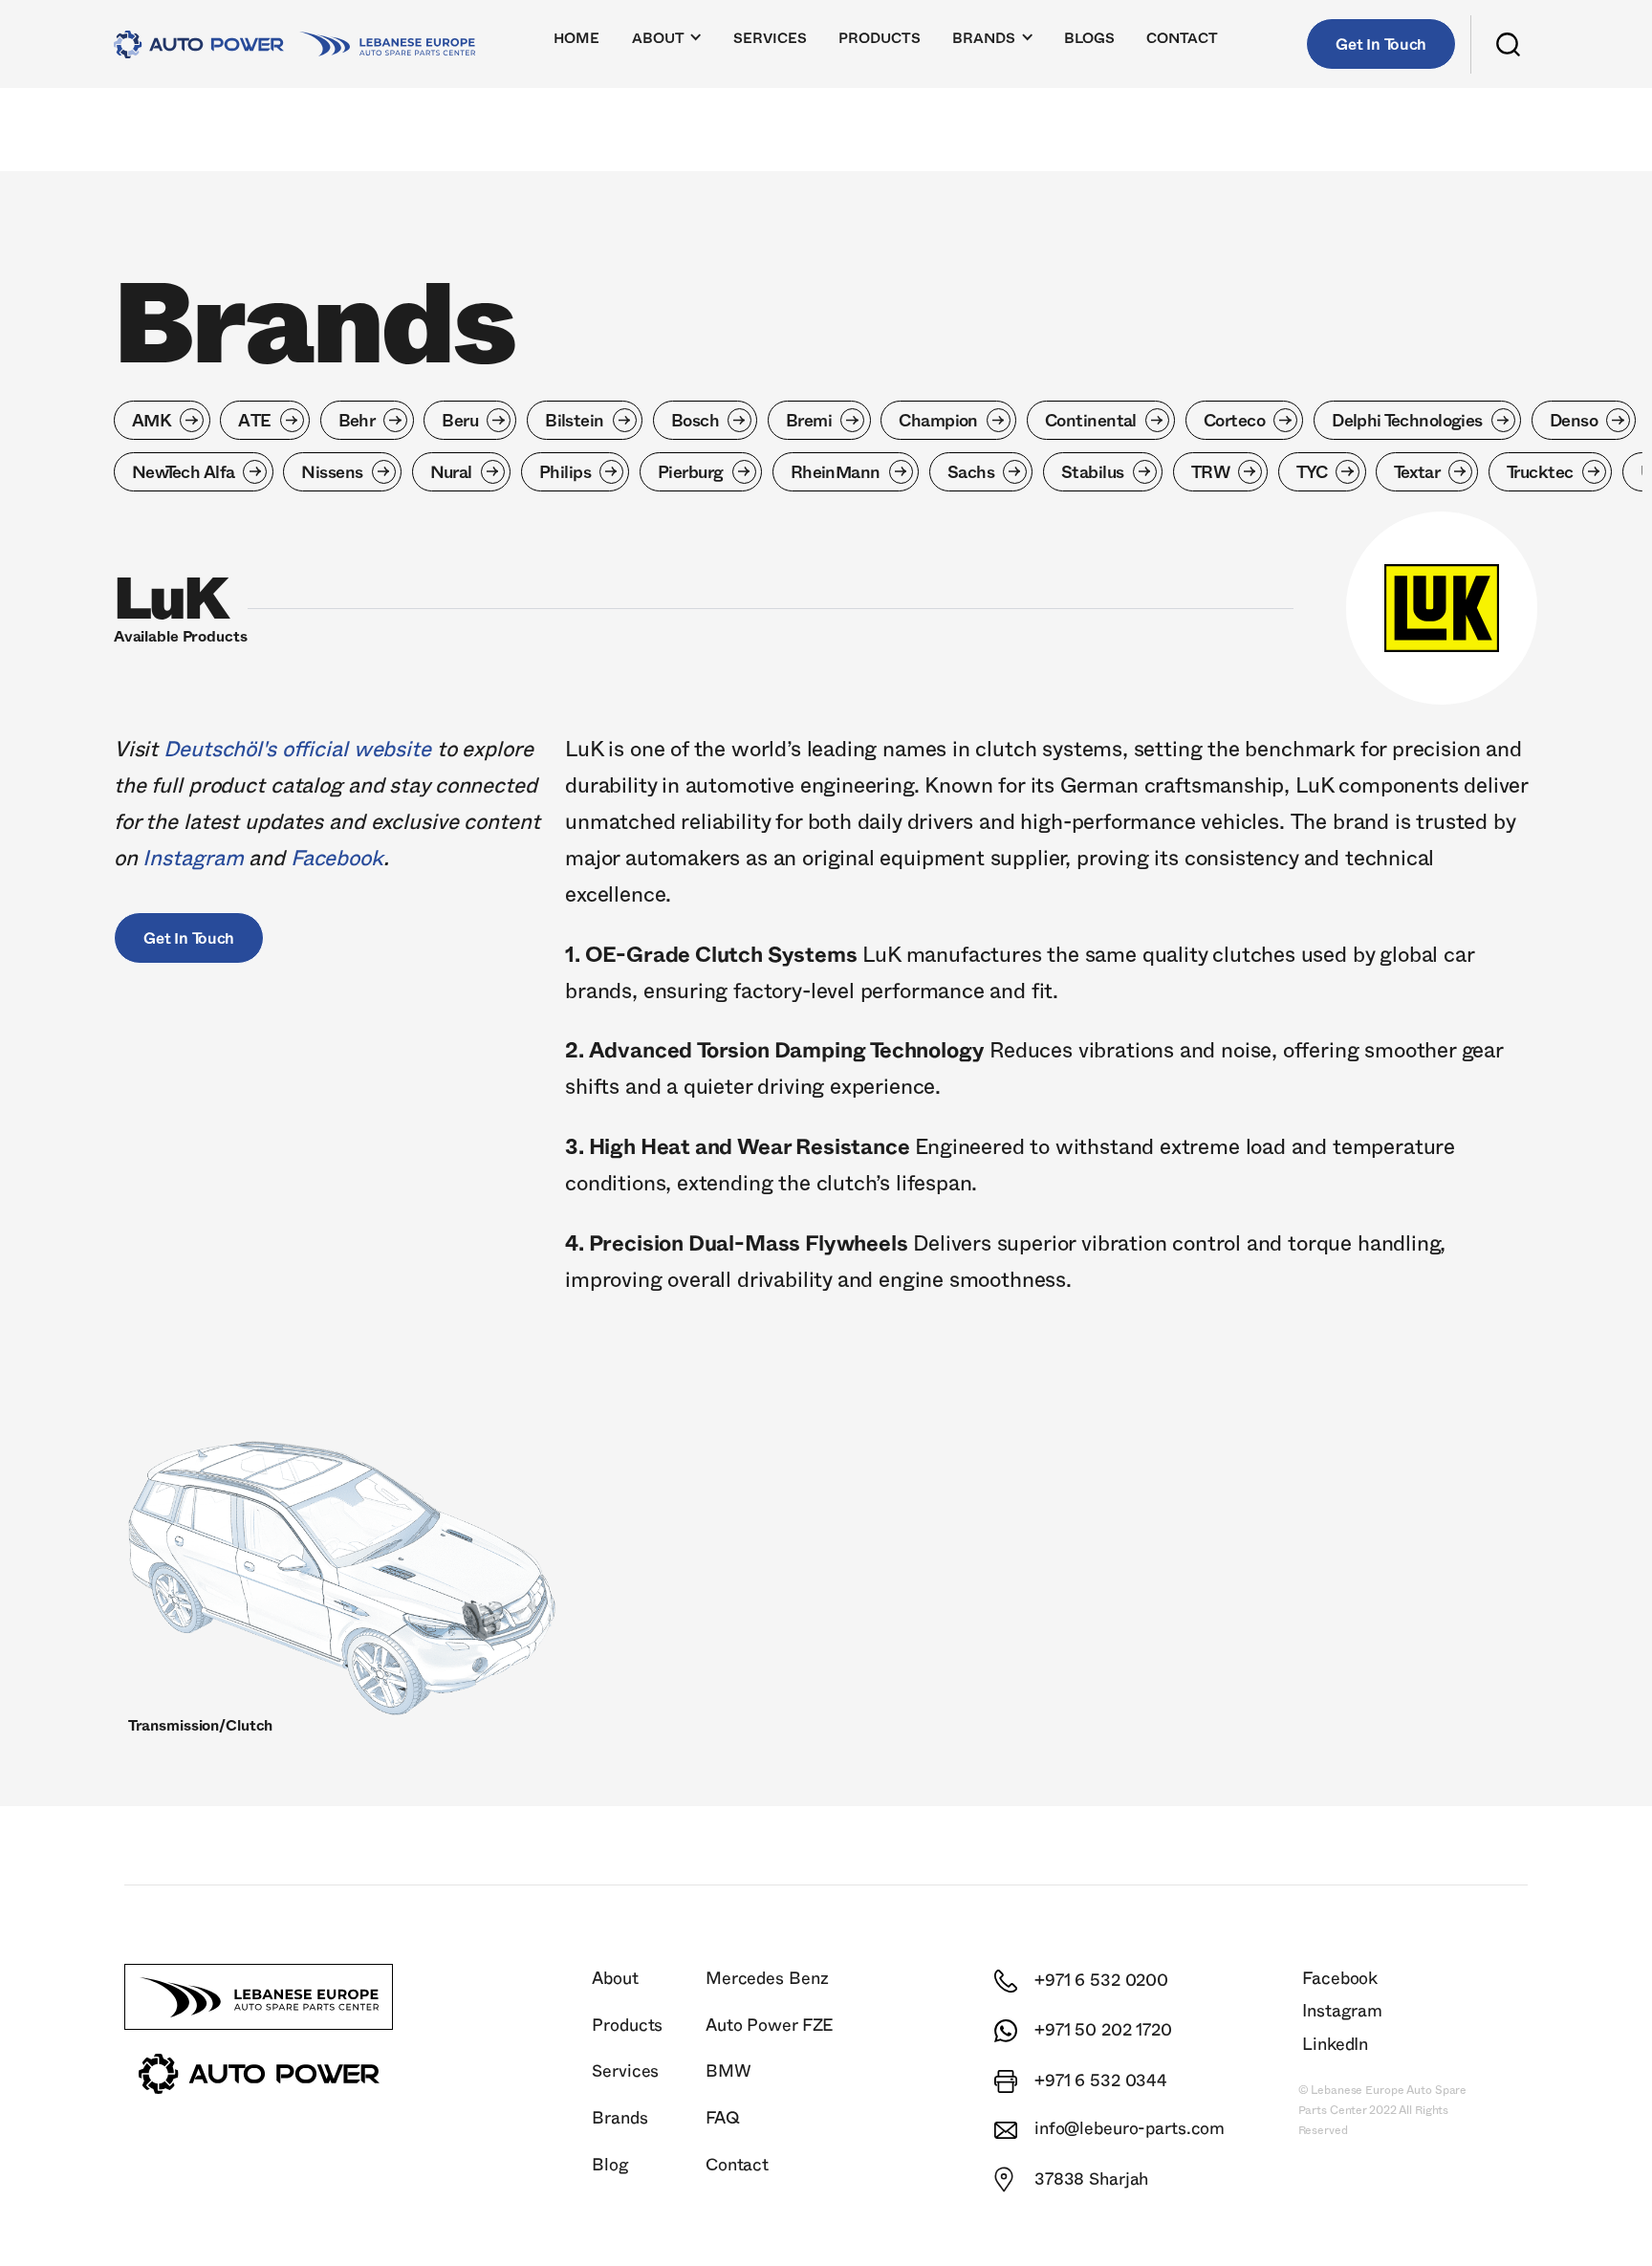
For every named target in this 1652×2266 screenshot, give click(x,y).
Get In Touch (1381, 45)
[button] (668, 44)
